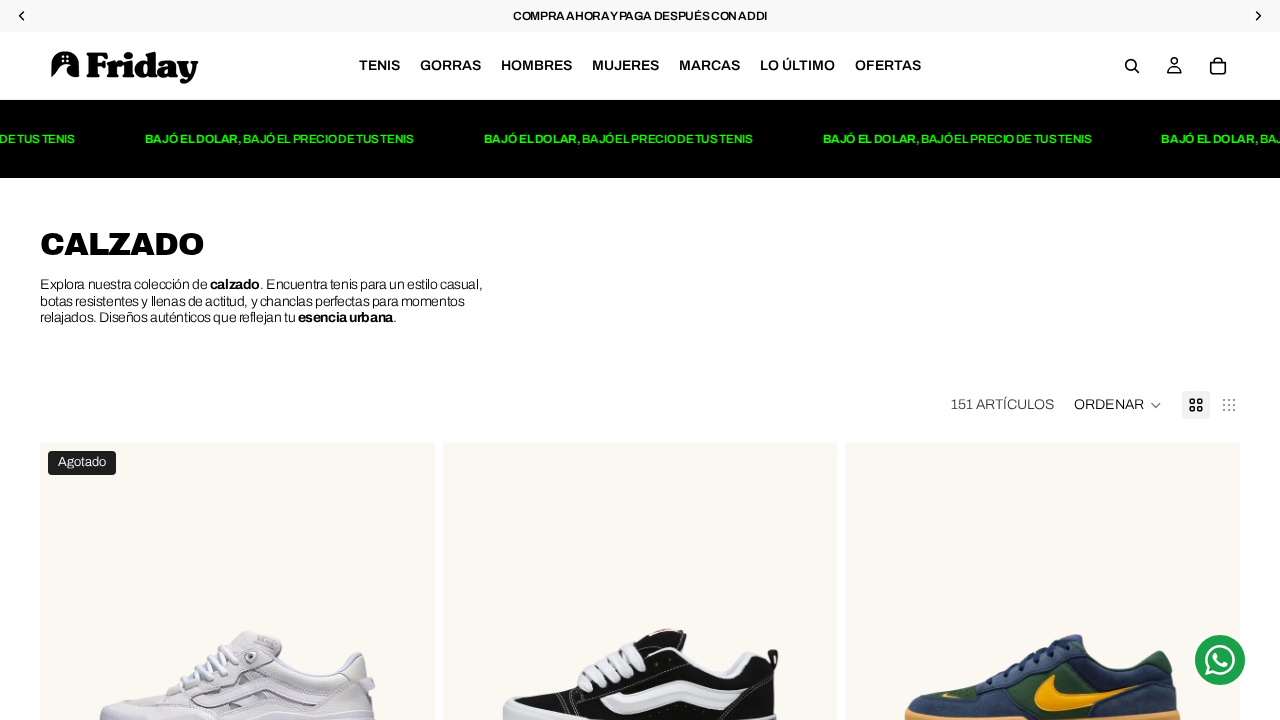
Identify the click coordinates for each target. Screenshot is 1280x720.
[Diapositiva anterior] (70, 690)
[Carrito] (1218, 66)
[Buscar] (1132, 66)
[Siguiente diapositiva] (405, 690)
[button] (1118, 405)
